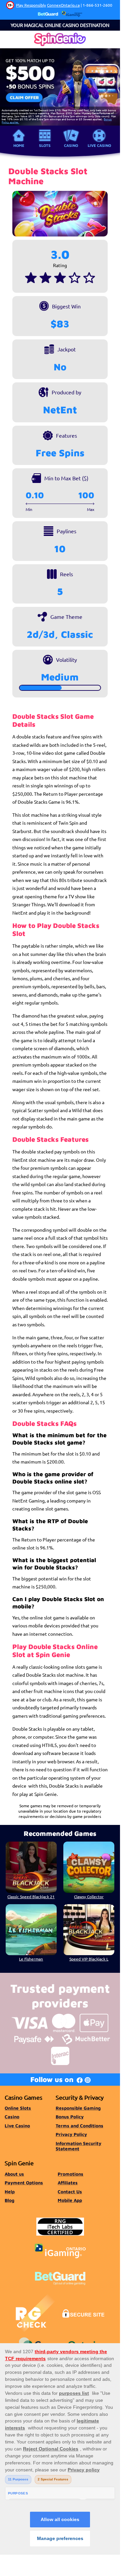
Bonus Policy (70, 2117)
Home (19, 145)
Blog (9, 2200)
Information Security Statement (78, 2146)
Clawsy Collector (89, 1897)
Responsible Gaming (78, 2108)
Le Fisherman (31, 1959)
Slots (45, 145)
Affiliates (68, 2183)
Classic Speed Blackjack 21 (31, 1897)
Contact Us (70, 2192)
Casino (71, 145)
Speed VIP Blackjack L (89, 1959)
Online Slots (18, 2108)
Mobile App (70, 2200)
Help (10, 2192)
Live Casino (99, 145)
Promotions (70, 2174)
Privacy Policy (71, 2134)
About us (14, 2174)
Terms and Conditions (79, 2126)
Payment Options (24, 2183)
